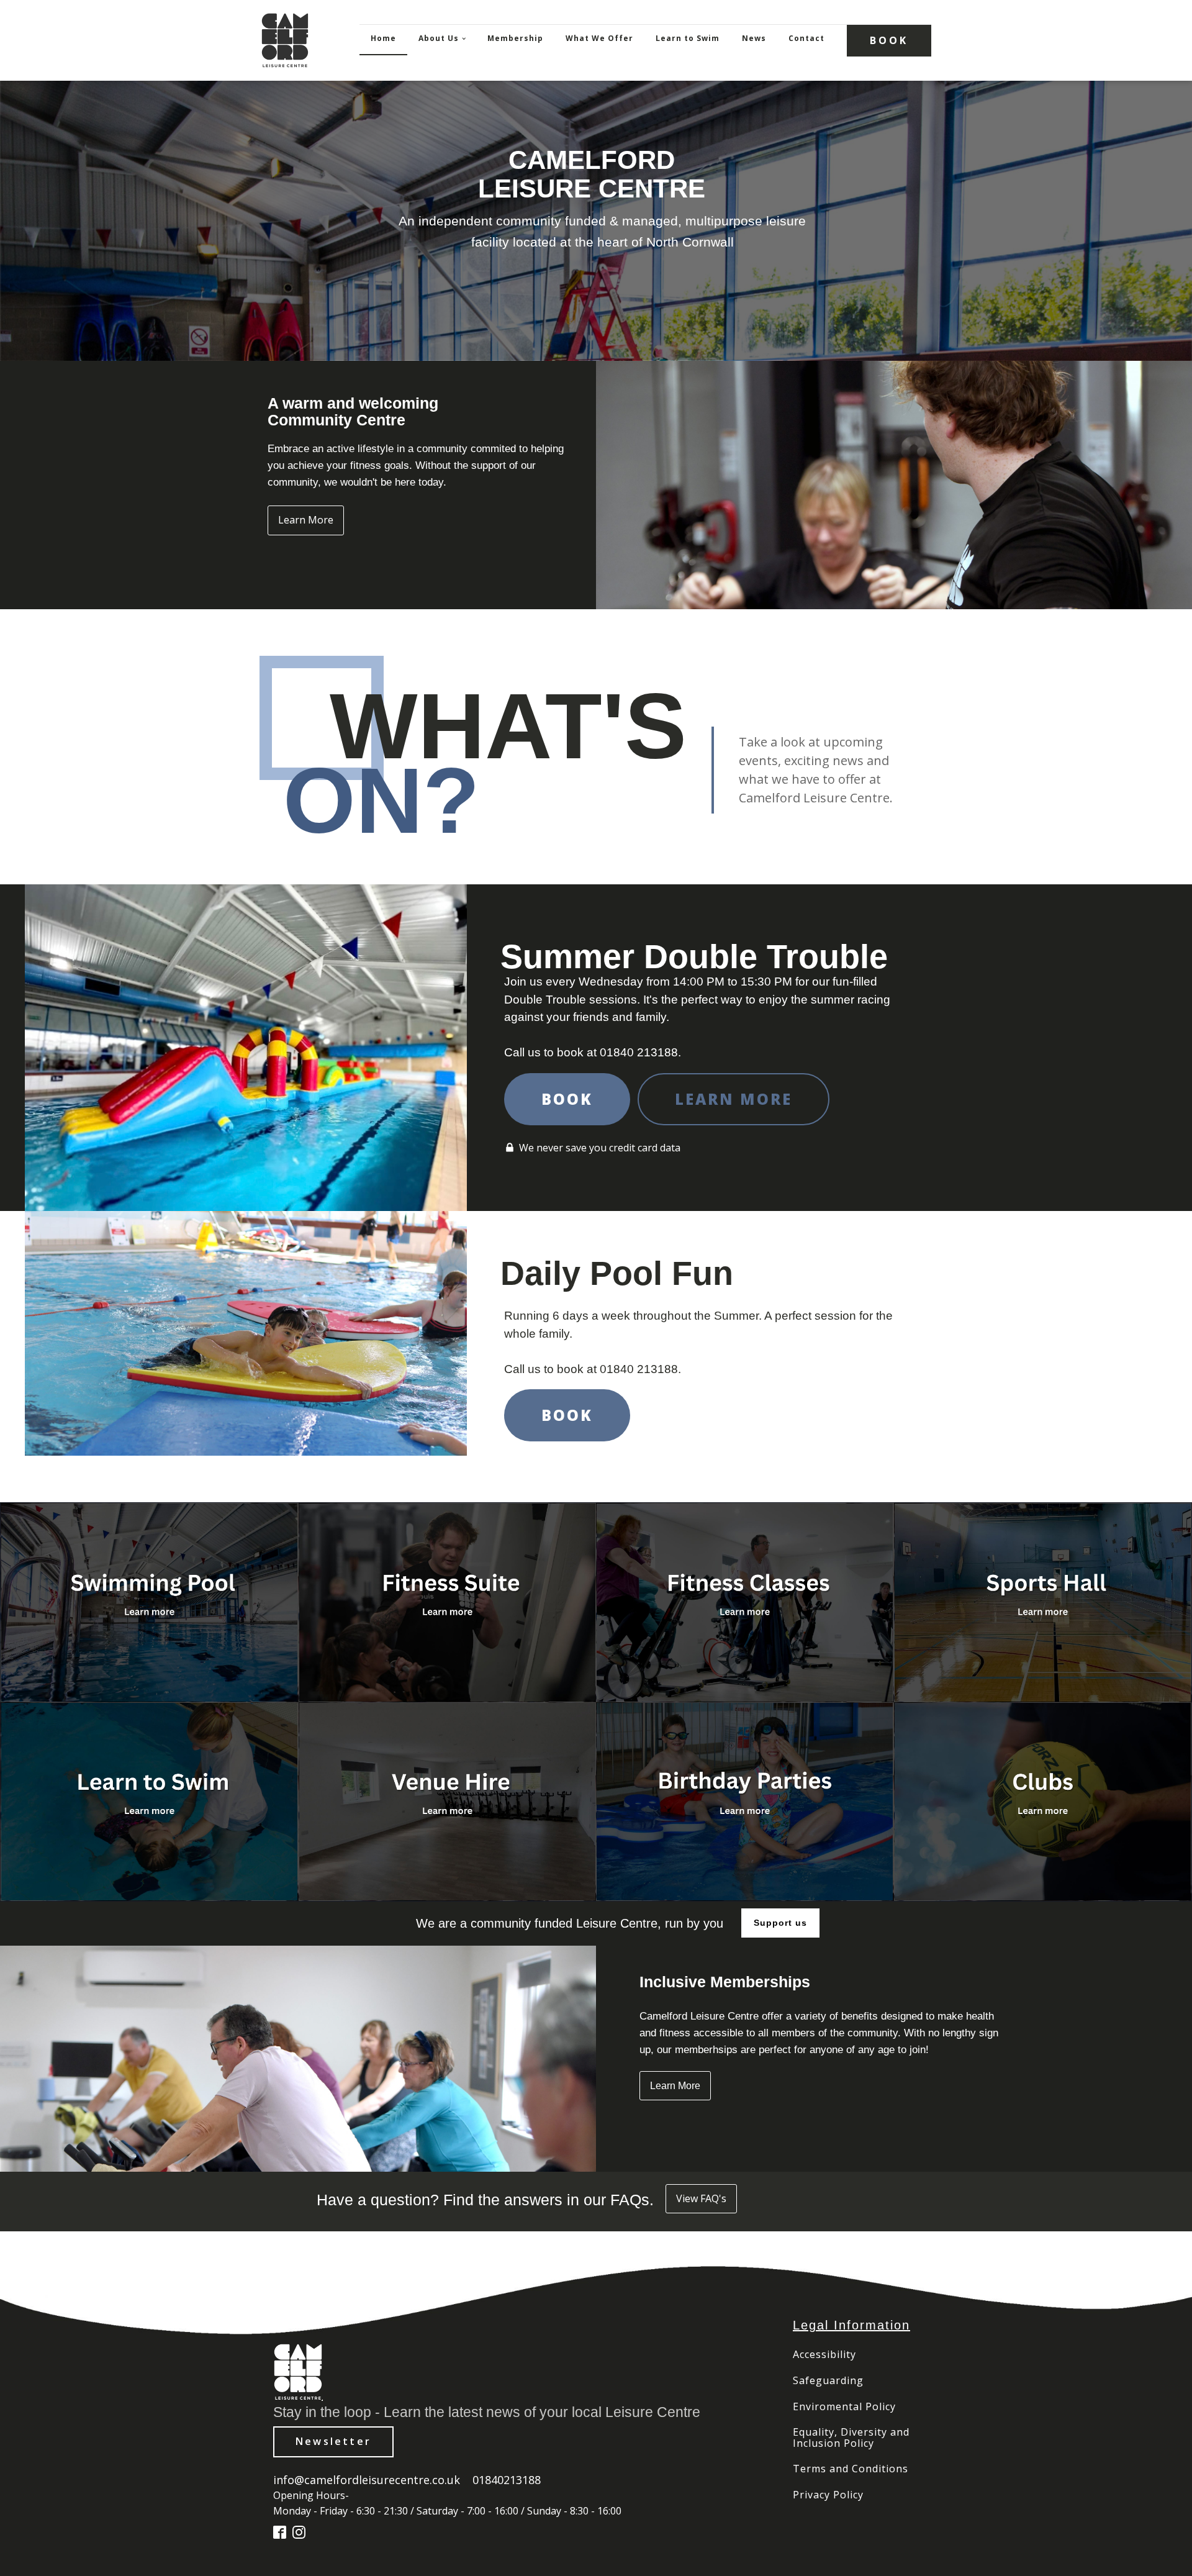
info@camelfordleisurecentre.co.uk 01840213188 (407, 2480)
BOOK (889, 40)
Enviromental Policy (844, 2407)
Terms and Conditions (851, 2469)
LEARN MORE (734, 1099)
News (754, 38)
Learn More (306, 520)
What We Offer (599, 38)
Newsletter (333, 2441)
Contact (806, 38)
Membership (515, 38)
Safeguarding (828, 2381)
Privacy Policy (828, 2495)
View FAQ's (701, 2198)
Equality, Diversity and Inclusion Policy (851, 2438)
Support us (780, 1923)
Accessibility (824, 2355)
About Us (439, 38)
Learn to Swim (688, 38)
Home (383, 38)
